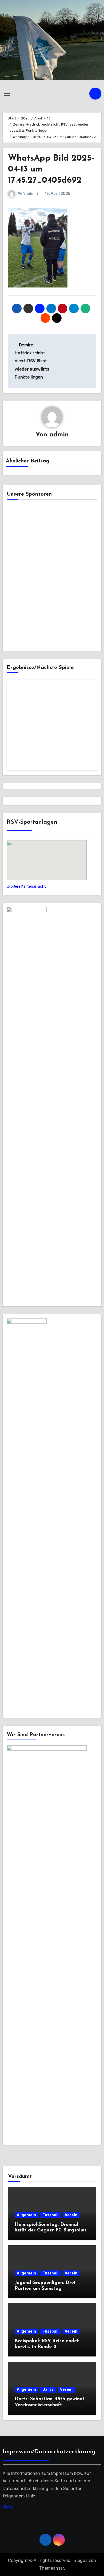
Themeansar (52, 2568)
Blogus (81, 2560)
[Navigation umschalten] (7, 94)
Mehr (8, 2507)
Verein (71, 2215)
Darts (48, 2390)
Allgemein (26, 2215)
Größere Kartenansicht (26, 886)
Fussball (50, 2215)
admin (32, 194)
